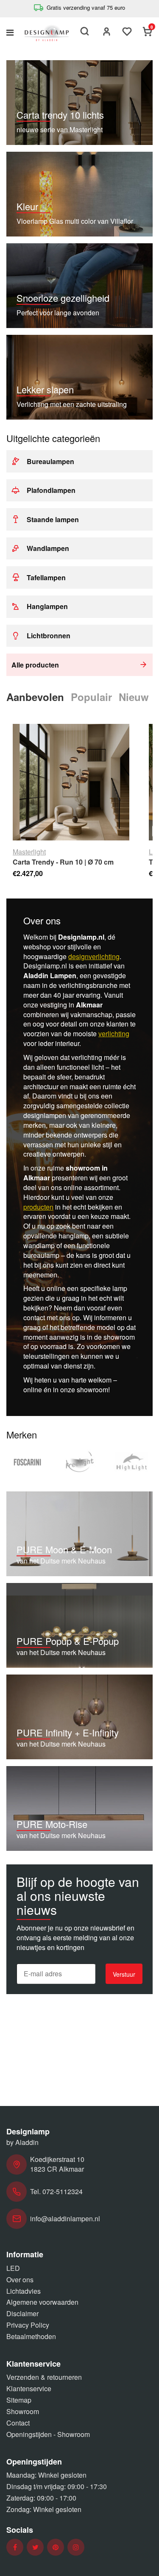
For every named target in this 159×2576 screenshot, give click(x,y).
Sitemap (19, 2400)
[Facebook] (15, 2547)
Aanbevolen (35, 697)
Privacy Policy (28, 2325)
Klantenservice (29, 2388)
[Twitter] (35, 2547)
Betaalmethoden (31, 2336)
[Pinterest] (56, 2547)
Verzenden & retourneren (44, 2377)
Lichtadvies (24, 2291)
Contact (18, 2423)
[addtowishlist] (127, 32)
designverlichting (94, 956)
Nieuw (134, 697)
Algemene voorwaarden (42, 2302)
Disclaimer (22, 2313)
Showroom (23, 2411)
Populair (91, 697)
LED (13, 2268)
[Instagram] (76, 2547)
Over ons (20, 2280)
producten (38, 1207)
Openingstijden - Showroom (48, 2434)
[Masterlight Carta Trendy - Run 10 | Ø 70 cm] (71, 782)
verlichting (114, 1033)
